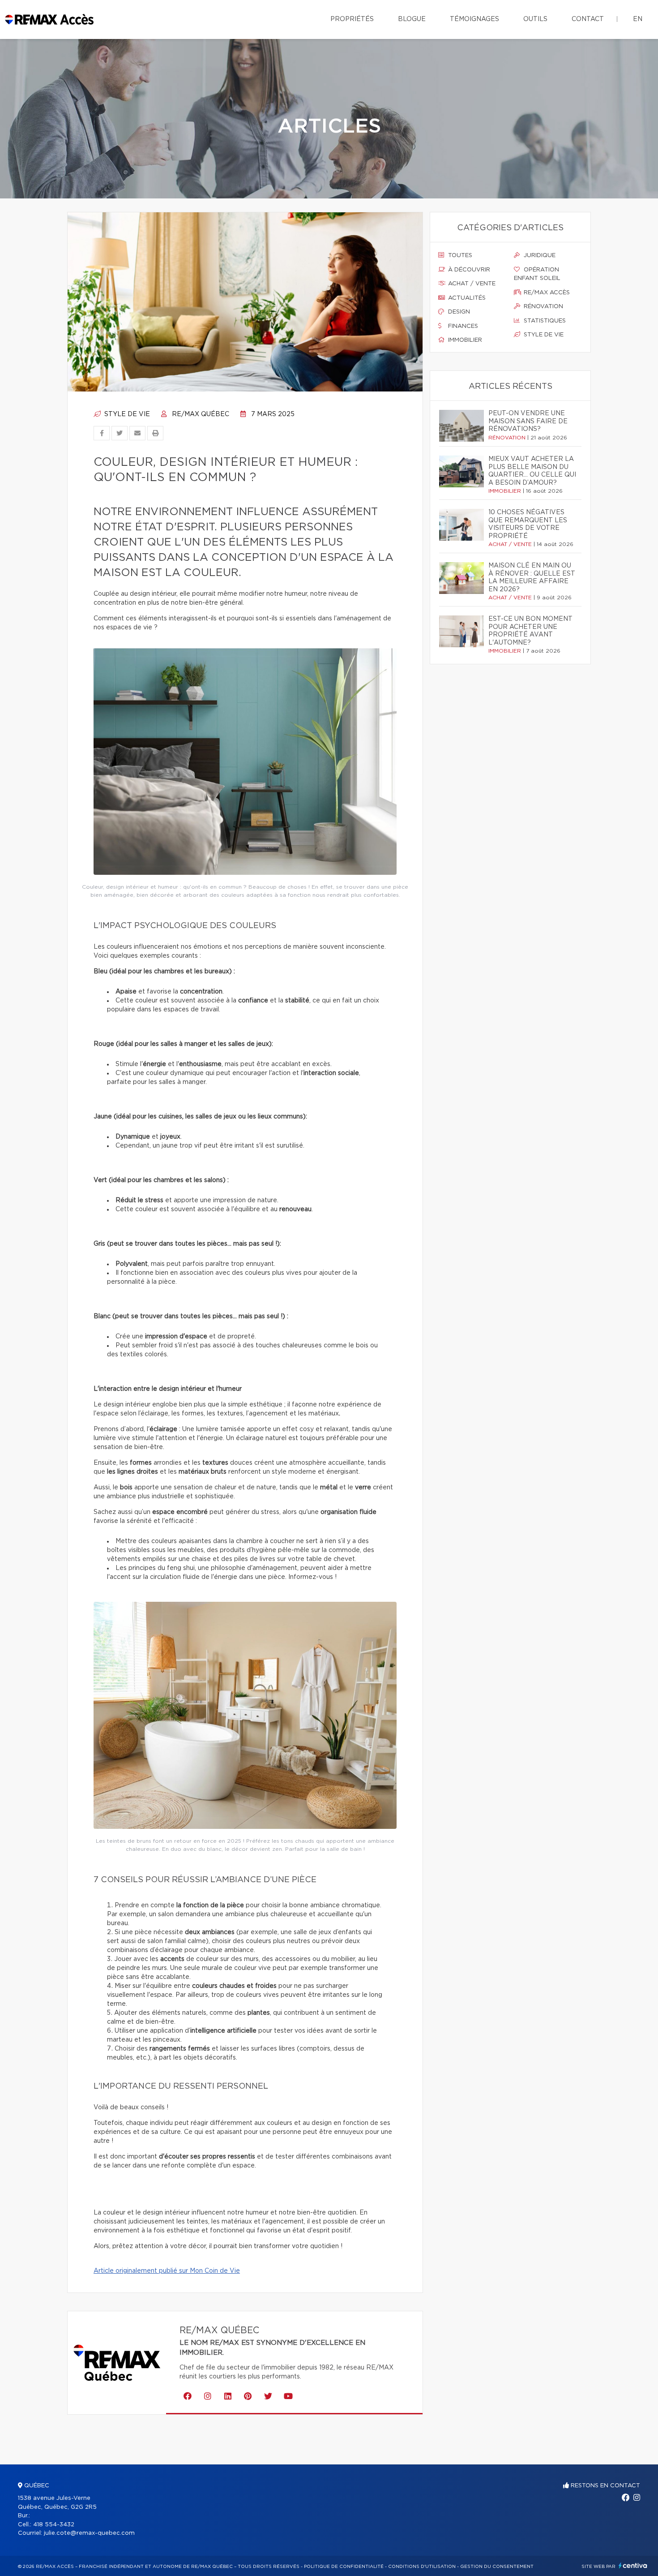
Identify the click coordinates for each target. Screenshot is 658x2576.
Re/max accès (546, 293)
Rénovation (543, 307)
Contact (588, 19)
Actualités (466, 298)
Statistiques (544, 321)
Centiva (633, 2565)
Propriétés (352, 19)
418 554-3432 (54, 2525)
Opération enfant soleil (537, 274)
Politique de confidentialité (344, 2567)
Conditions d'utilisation (422, 2567)
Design (458, 312)
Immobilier (464, 340)
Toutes (459, 256)
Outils (535, 19)
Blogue (412, 19)
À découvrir (468, 270)
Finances (462, 326)
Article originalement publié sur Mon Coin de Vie (167, 2271)
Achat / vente (471, 284)
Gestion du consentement (497, 2567)
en (638, 19)
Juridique (539, 256)
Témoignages (474, 19)
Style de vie (126, 414)
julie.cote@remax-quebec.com (89, 2533)
